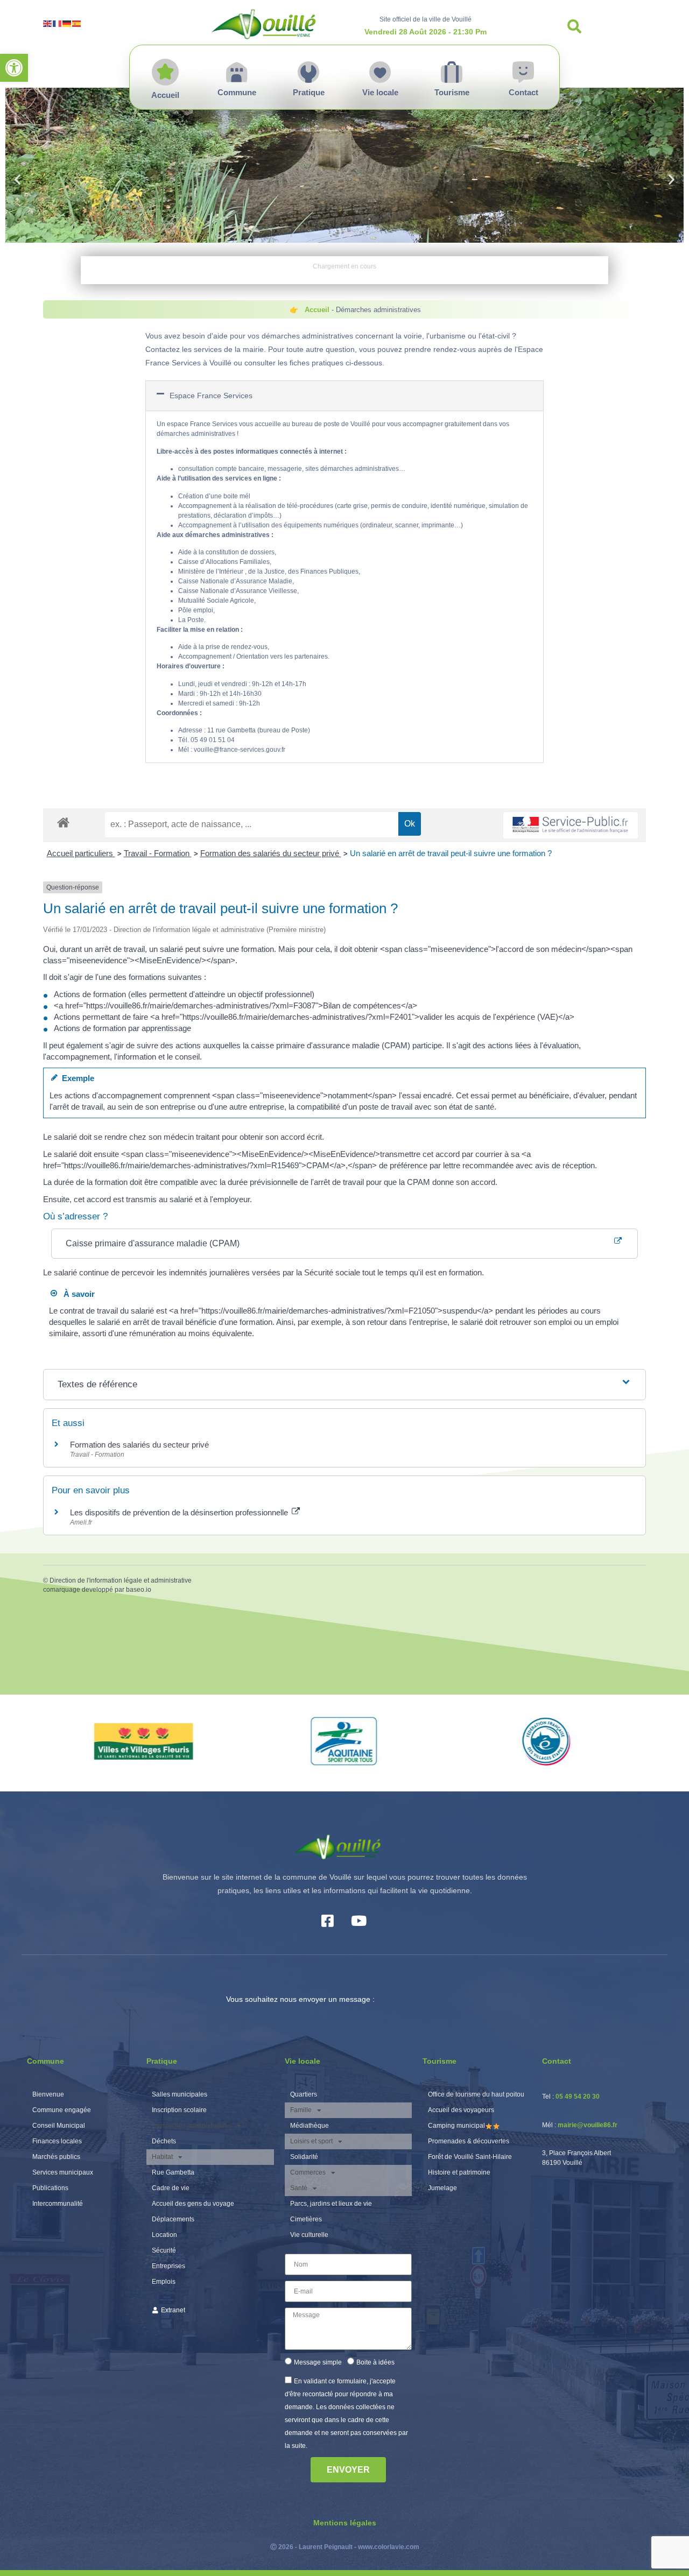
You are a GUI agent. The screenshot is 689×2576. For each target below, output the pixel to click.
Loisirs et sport (311, 2141)
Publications (50, 2188)
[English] (48, 23)
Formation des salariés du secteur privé (271, 853)
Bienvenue (48, 2094)
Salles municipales (180, 2094)
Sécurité (164, 2250)
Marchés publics (56, 2157)
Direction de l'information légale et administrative (121, 1580)
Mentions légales (345, 2523)
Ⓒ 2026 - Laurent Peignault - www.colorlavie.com (345, 2547)
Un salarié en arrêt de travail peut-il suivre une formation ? (451, 853)
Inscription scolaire (179, 2110)
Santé (299, 2188)
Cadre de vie (171, 2188)
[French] (58, 23)
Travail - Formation (158, 853)
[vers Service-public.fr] (571, 825)
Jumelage (442, 2188)
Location (164, 2235)
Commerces (308, 2172)
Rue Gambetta (173, 2172)
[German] (67, 23)
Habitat (162, 2157)
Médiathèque (310, 2126)
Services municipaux (63, 2172)
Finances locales (57, 2141)
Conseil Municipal (59, 2126)
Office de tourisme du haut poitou (476, 2094)
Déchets (164, 2141)
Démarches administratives (192, 2126)
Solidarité (304, 2157)
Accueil (317, 310)
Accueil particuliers (81, 853)
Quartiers (304, 2094)
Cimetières (306, 2219)
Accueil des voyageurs (461, 2110)
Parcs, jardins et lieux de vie (331, 2204)
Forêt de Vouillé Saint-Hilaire (470, 2157)
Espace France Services (211, 396)
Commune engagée (62, 2110)
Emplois (164, 2282)
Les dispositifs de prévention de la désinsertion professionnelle (180, 1512)
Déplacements (173, 2219)
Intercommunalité (58, 2204)
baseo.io (139, 1590)
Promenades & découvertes (469, 2141)
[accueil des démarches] (63, 822)
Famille (301, 2110)
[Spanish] (77, 23)
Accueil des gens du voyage (193, 2204)
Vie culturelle (309, 2235)
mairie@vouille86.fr (588, 2125)
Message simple (318, 2362)
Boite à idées (375, 2362)
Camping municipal (456, 2126)
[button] (14, 68)
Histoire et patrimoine (459, 2172)
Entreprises (168, 2266)
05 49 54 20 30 (578, 2097)
